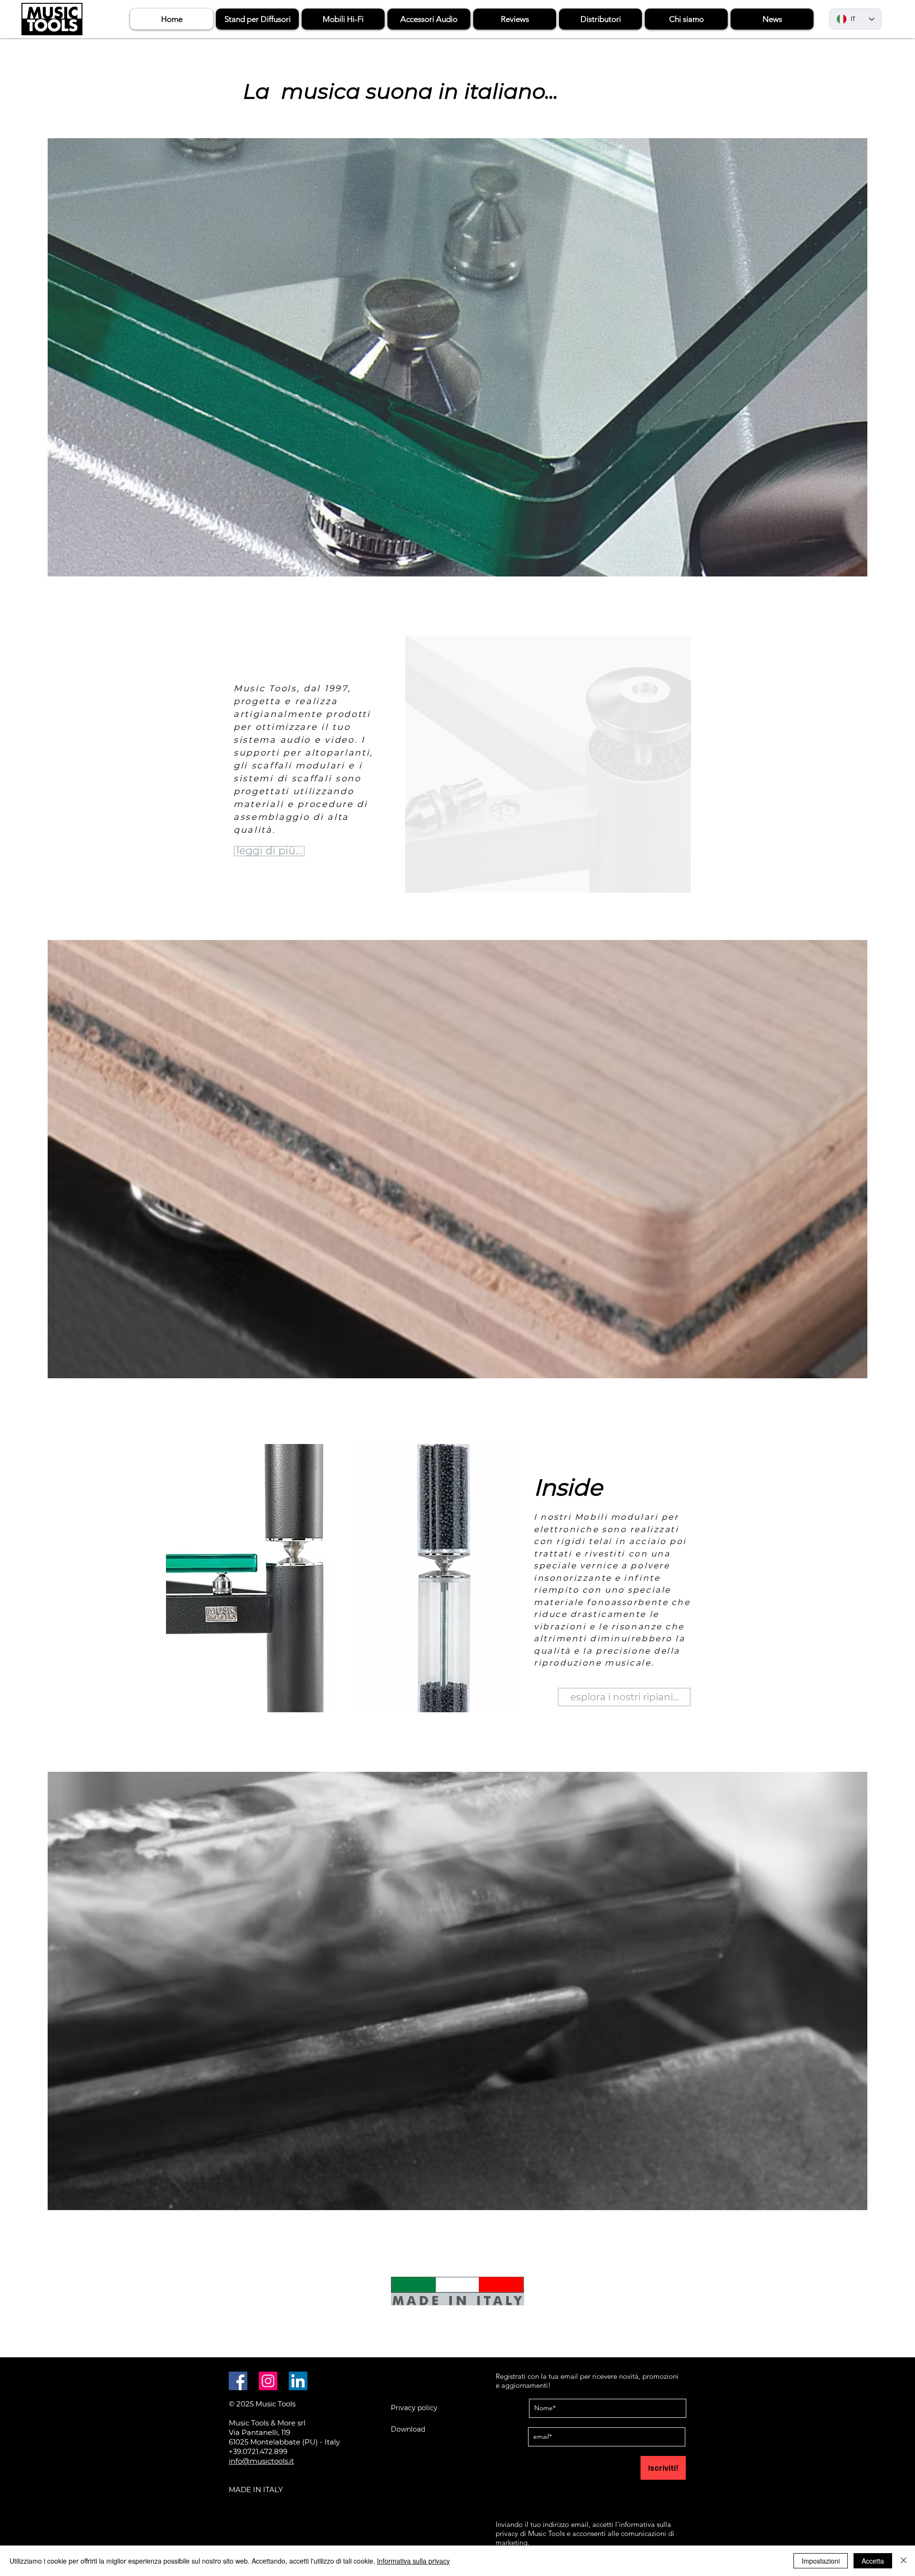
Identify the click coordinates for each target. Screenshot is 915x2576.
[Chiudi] (904, 2561)
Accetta (873, 2561)
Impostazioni (821, 2561)
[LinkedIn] (298, 2381)
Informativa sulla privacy (413, 2561)
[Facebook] (238, 2381)
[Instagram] (268, 2381)
